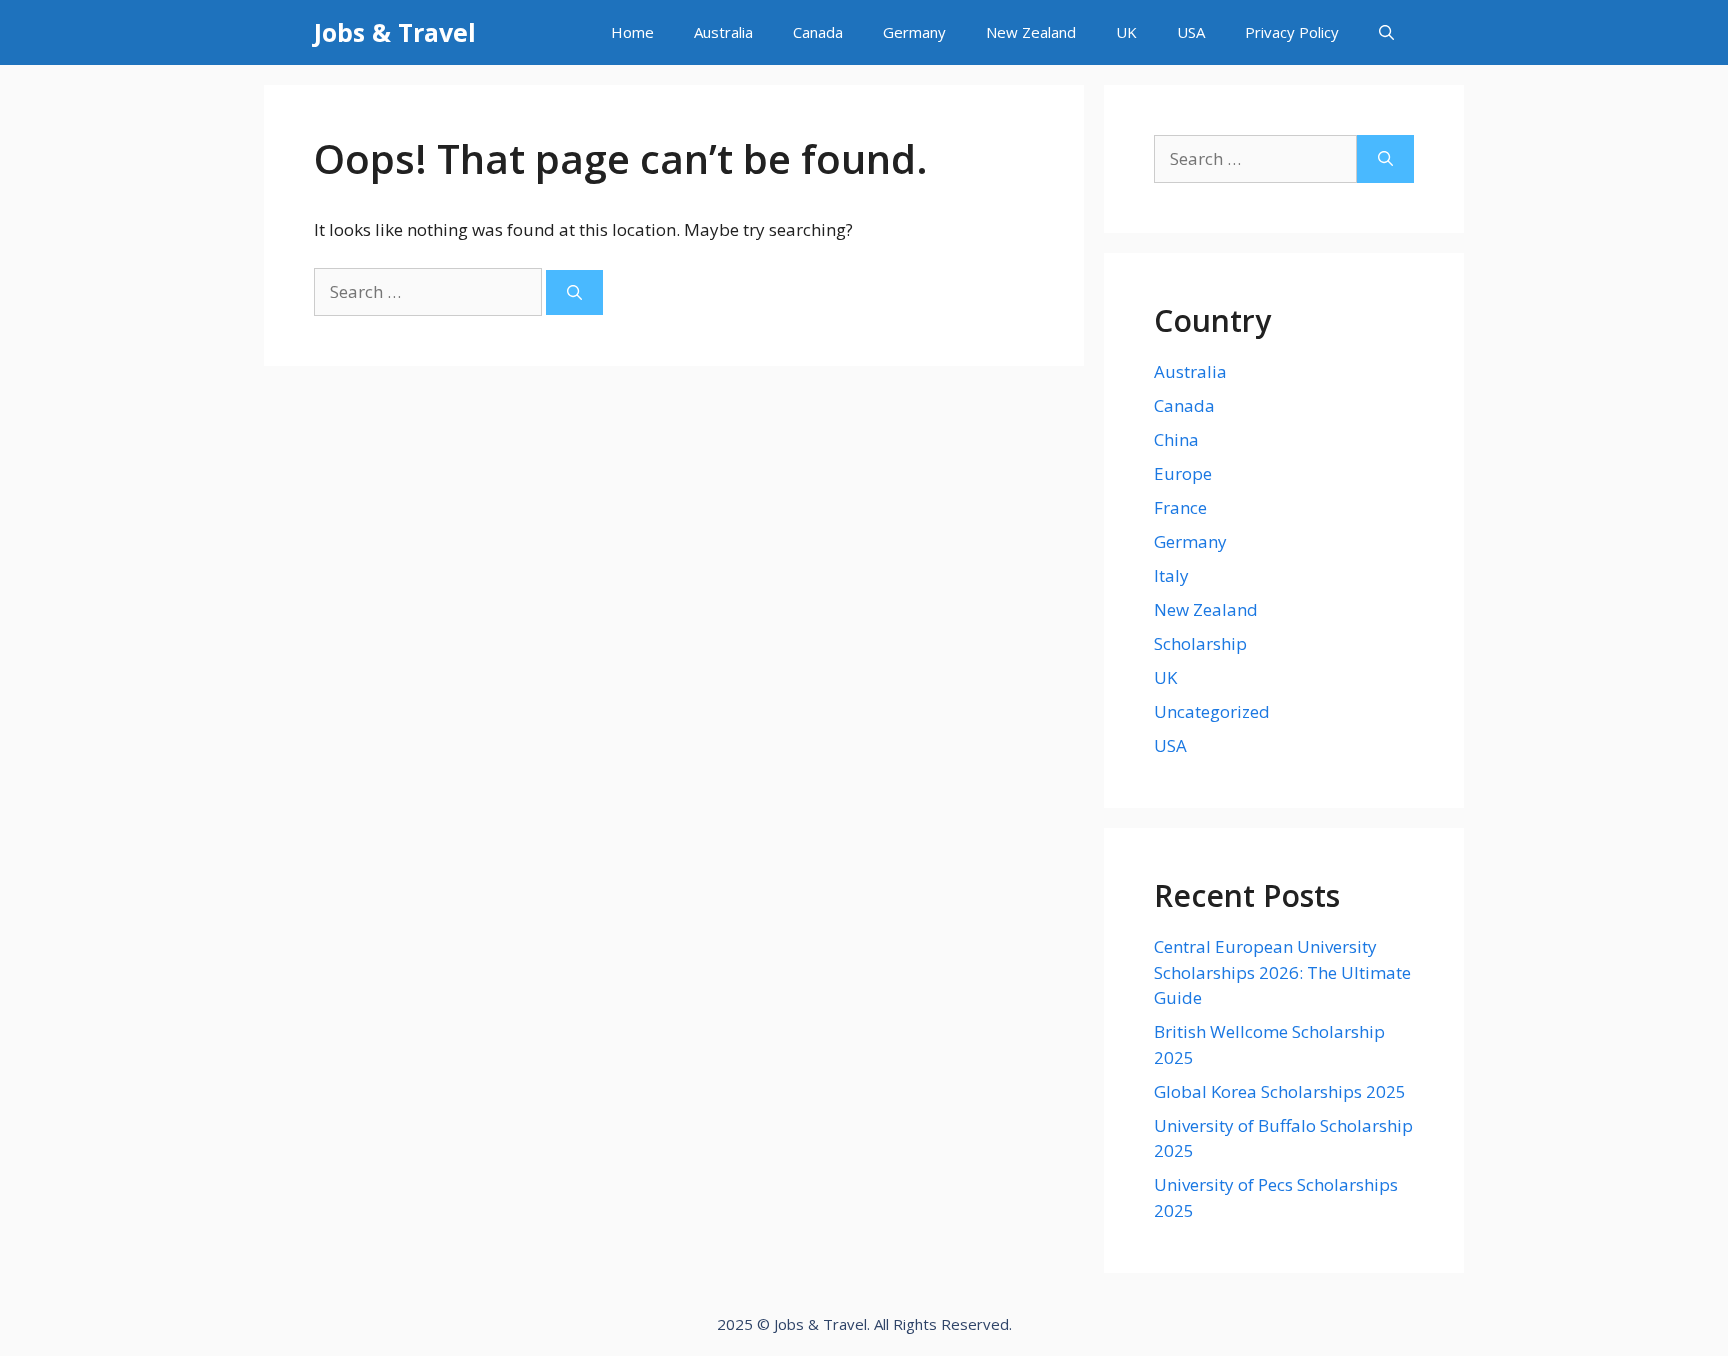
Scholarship (1200, 643)
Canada (818, 32)
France (1180, 507)
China (1176, 439)
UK (1126, 32)
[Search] (574, 292)
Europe (1183, 473)
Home (632, 32)
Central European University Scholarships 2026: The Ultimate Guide (1282, 972)
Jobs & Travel (395, 32)
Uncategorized (1212, 711)
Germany (914, 32)
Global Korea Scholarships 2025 (1280, 1091)
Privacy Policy (1292, 32)
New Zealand (1031, 32)
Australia (723, 32)
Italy (1171, 575)
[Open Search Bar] (1386, 32)
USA (1191, 32)
